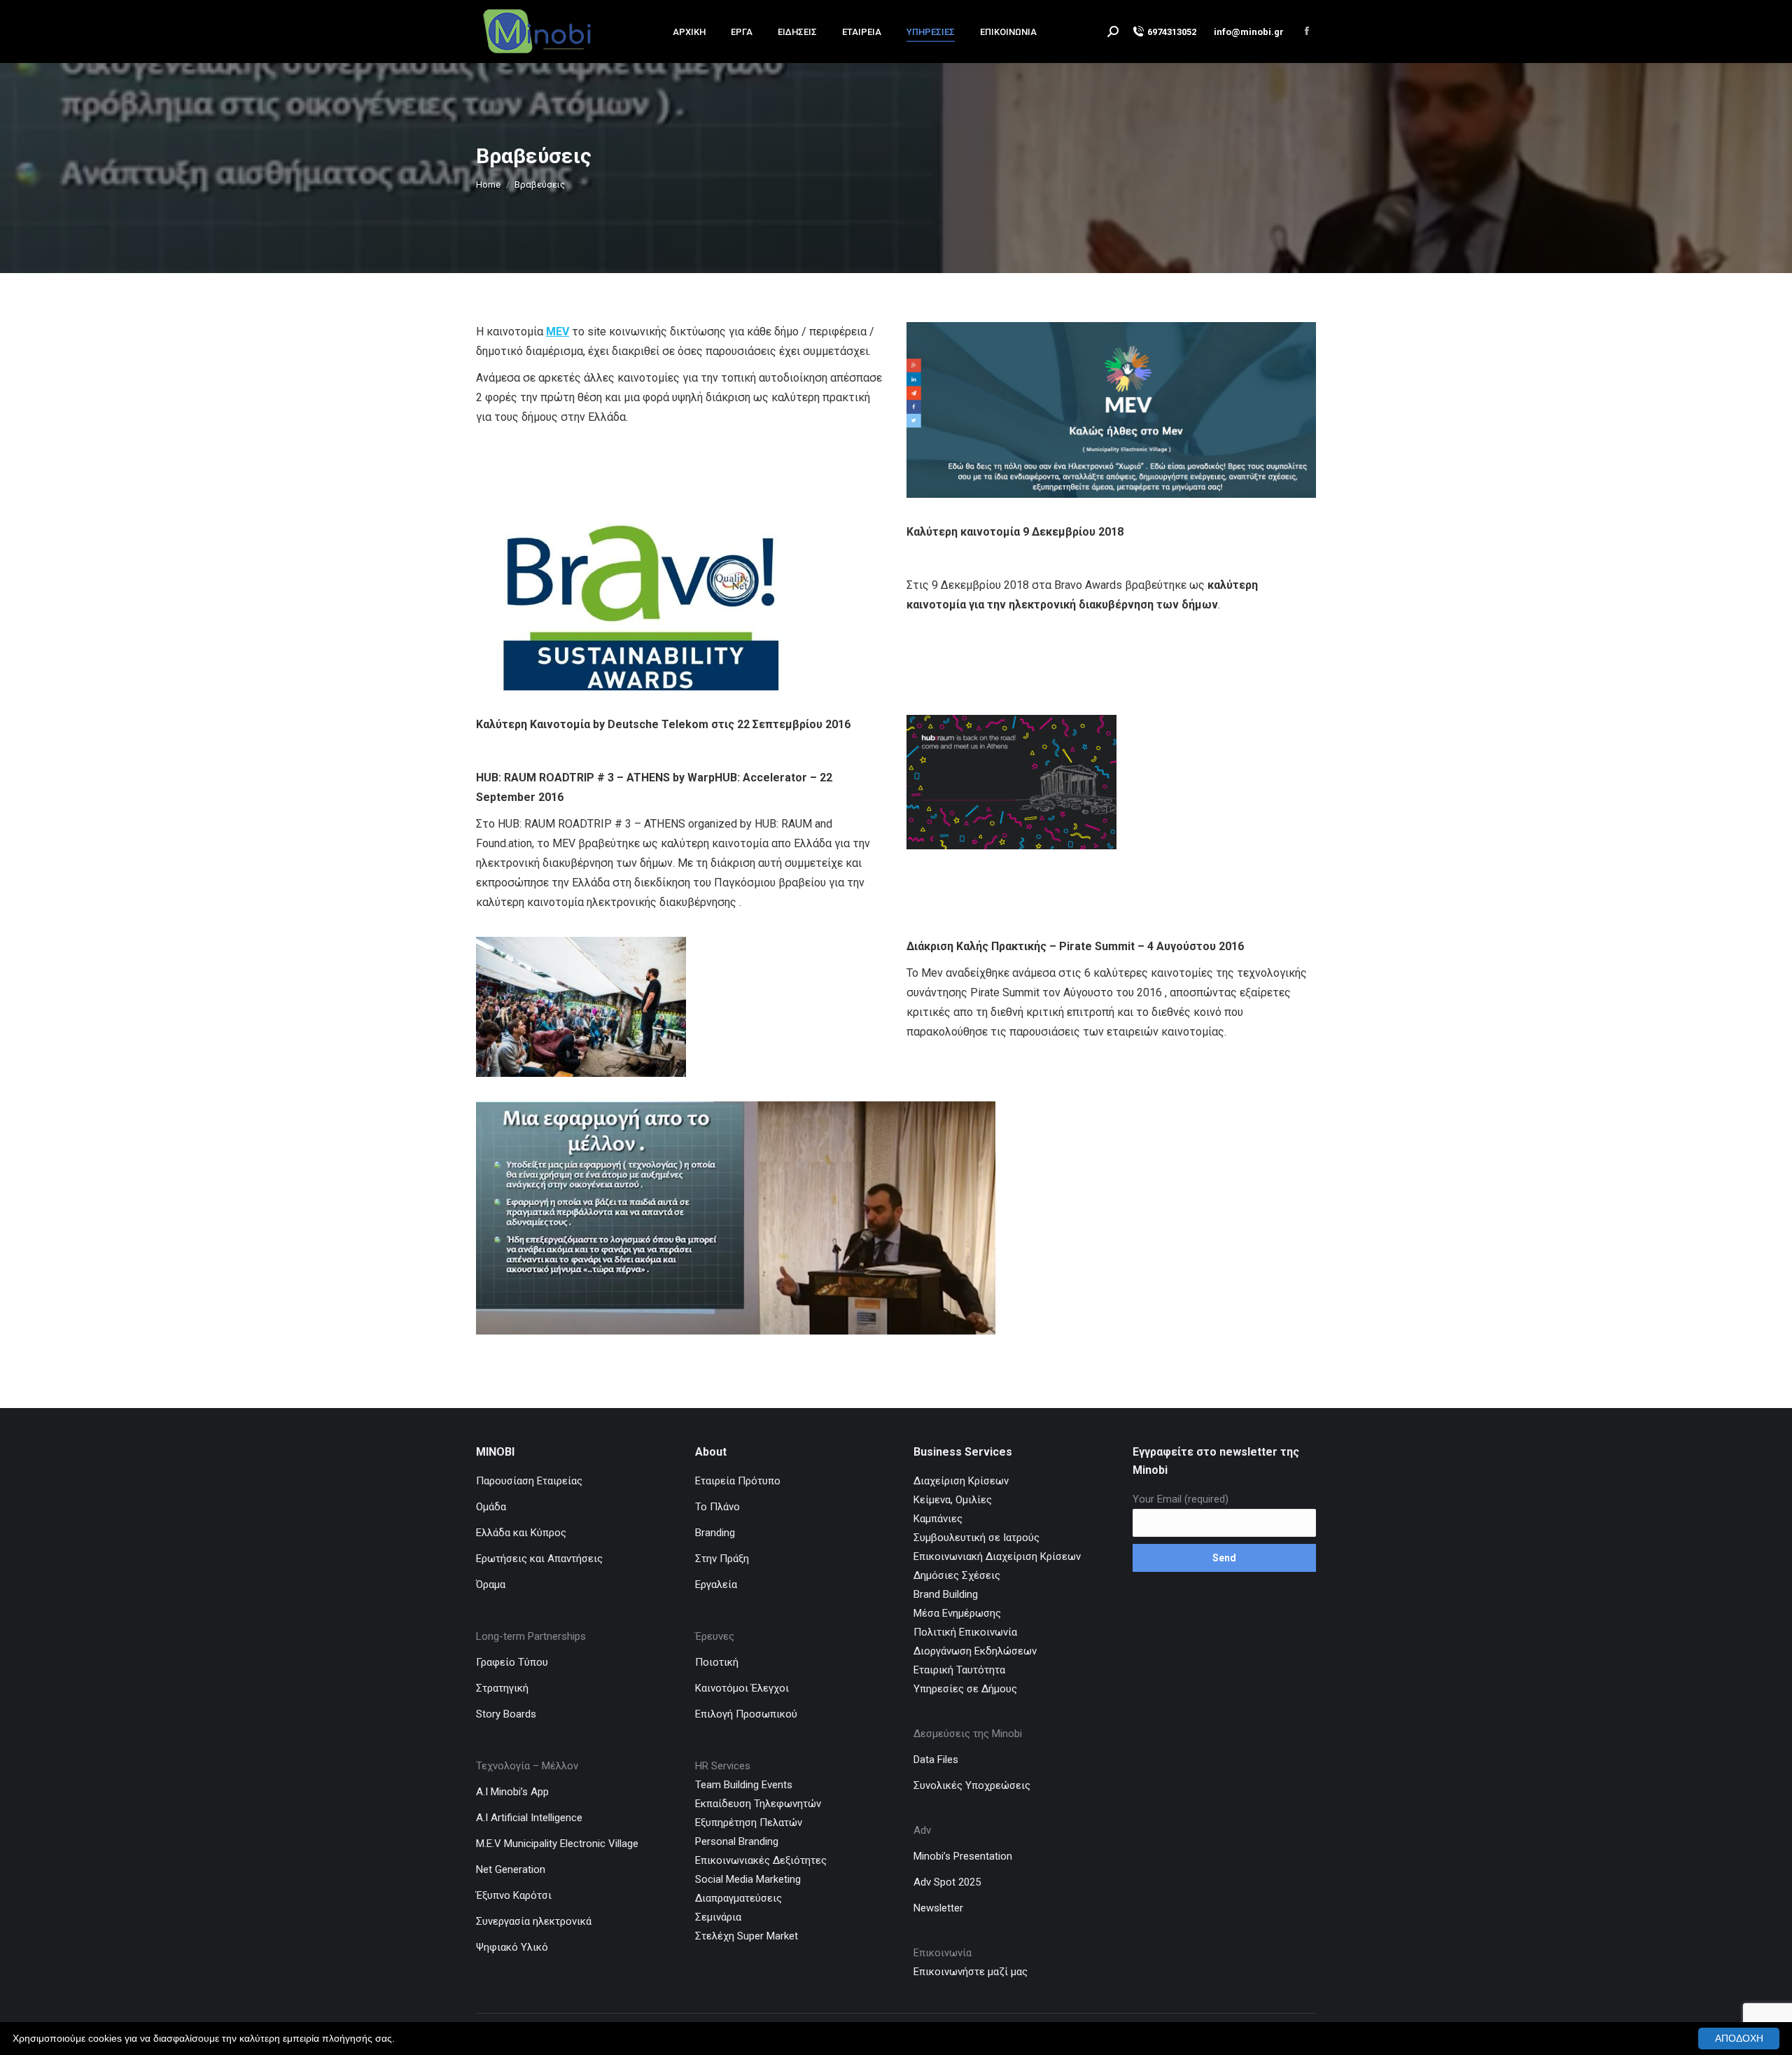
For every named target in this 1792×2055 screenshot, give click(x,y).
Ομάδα (491, 1507)
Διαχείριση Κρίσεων (961, 1481)
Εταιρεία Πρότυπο (738, 1481)
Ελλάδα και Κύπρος (521, 1533)
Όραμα (491, 1584)
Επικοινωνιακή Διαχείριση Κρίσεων (997, 1556)
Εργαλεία (716, 1584)
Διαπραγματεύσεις (738, 1898)
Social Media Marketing (748, 1879)
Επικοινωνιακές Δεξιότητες (761, 1860)
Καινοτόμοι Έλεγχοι (742, 1688)
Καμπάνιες (938, 1519)
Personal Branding (737, 1841)
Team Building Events (744, 1785)
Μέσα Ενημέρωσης (957, 1613)
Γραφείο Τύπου (512, 1662)
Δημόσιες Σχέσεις (957, 1575)
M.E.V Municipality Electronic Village (557, 1844)
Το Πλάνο (717, 1507)
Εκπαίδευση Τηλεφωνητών (758, 1804)
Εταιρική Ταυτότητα (959, 1670)
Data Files (936, 1760)
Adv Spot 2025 (947, 1882)
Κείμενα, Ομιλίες (953, 1500)
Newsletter (938, 1908)
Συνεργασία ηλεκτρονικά (534, 1921)
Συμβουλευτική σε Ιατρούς (976, 1538)
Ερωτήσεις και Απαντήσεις (539, 1559)
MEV (558, 332)
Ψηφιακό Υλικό (512, 1947)
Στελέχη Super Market (747, 1936)
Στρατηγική (502, 1688)
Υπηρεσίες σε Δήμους (965, 1689)
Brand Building (946, 1594)
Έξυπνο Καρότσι (514, 1895)
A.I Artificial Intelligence (529, 1818)
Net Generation (511, 1869)
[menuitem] (689, 32)
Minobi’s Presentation (963, 1856)
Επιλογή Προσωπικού (746, 1714)
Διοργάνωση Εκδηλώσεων (975, 1651)
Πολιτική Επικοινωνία (965, 1632)
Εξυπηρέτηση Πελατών (749, 1823)
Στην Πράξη (722, 1559)
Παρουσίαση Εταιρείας (529, 1481)
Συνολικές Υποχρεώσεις (972, 1785)
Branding (715, 1533)
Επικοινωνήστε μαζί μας (972, 1972)
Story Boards (506, 1714)
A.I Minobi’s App (512, 1792)
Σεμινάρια (718, 1917)
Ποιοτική (717, 1662)
